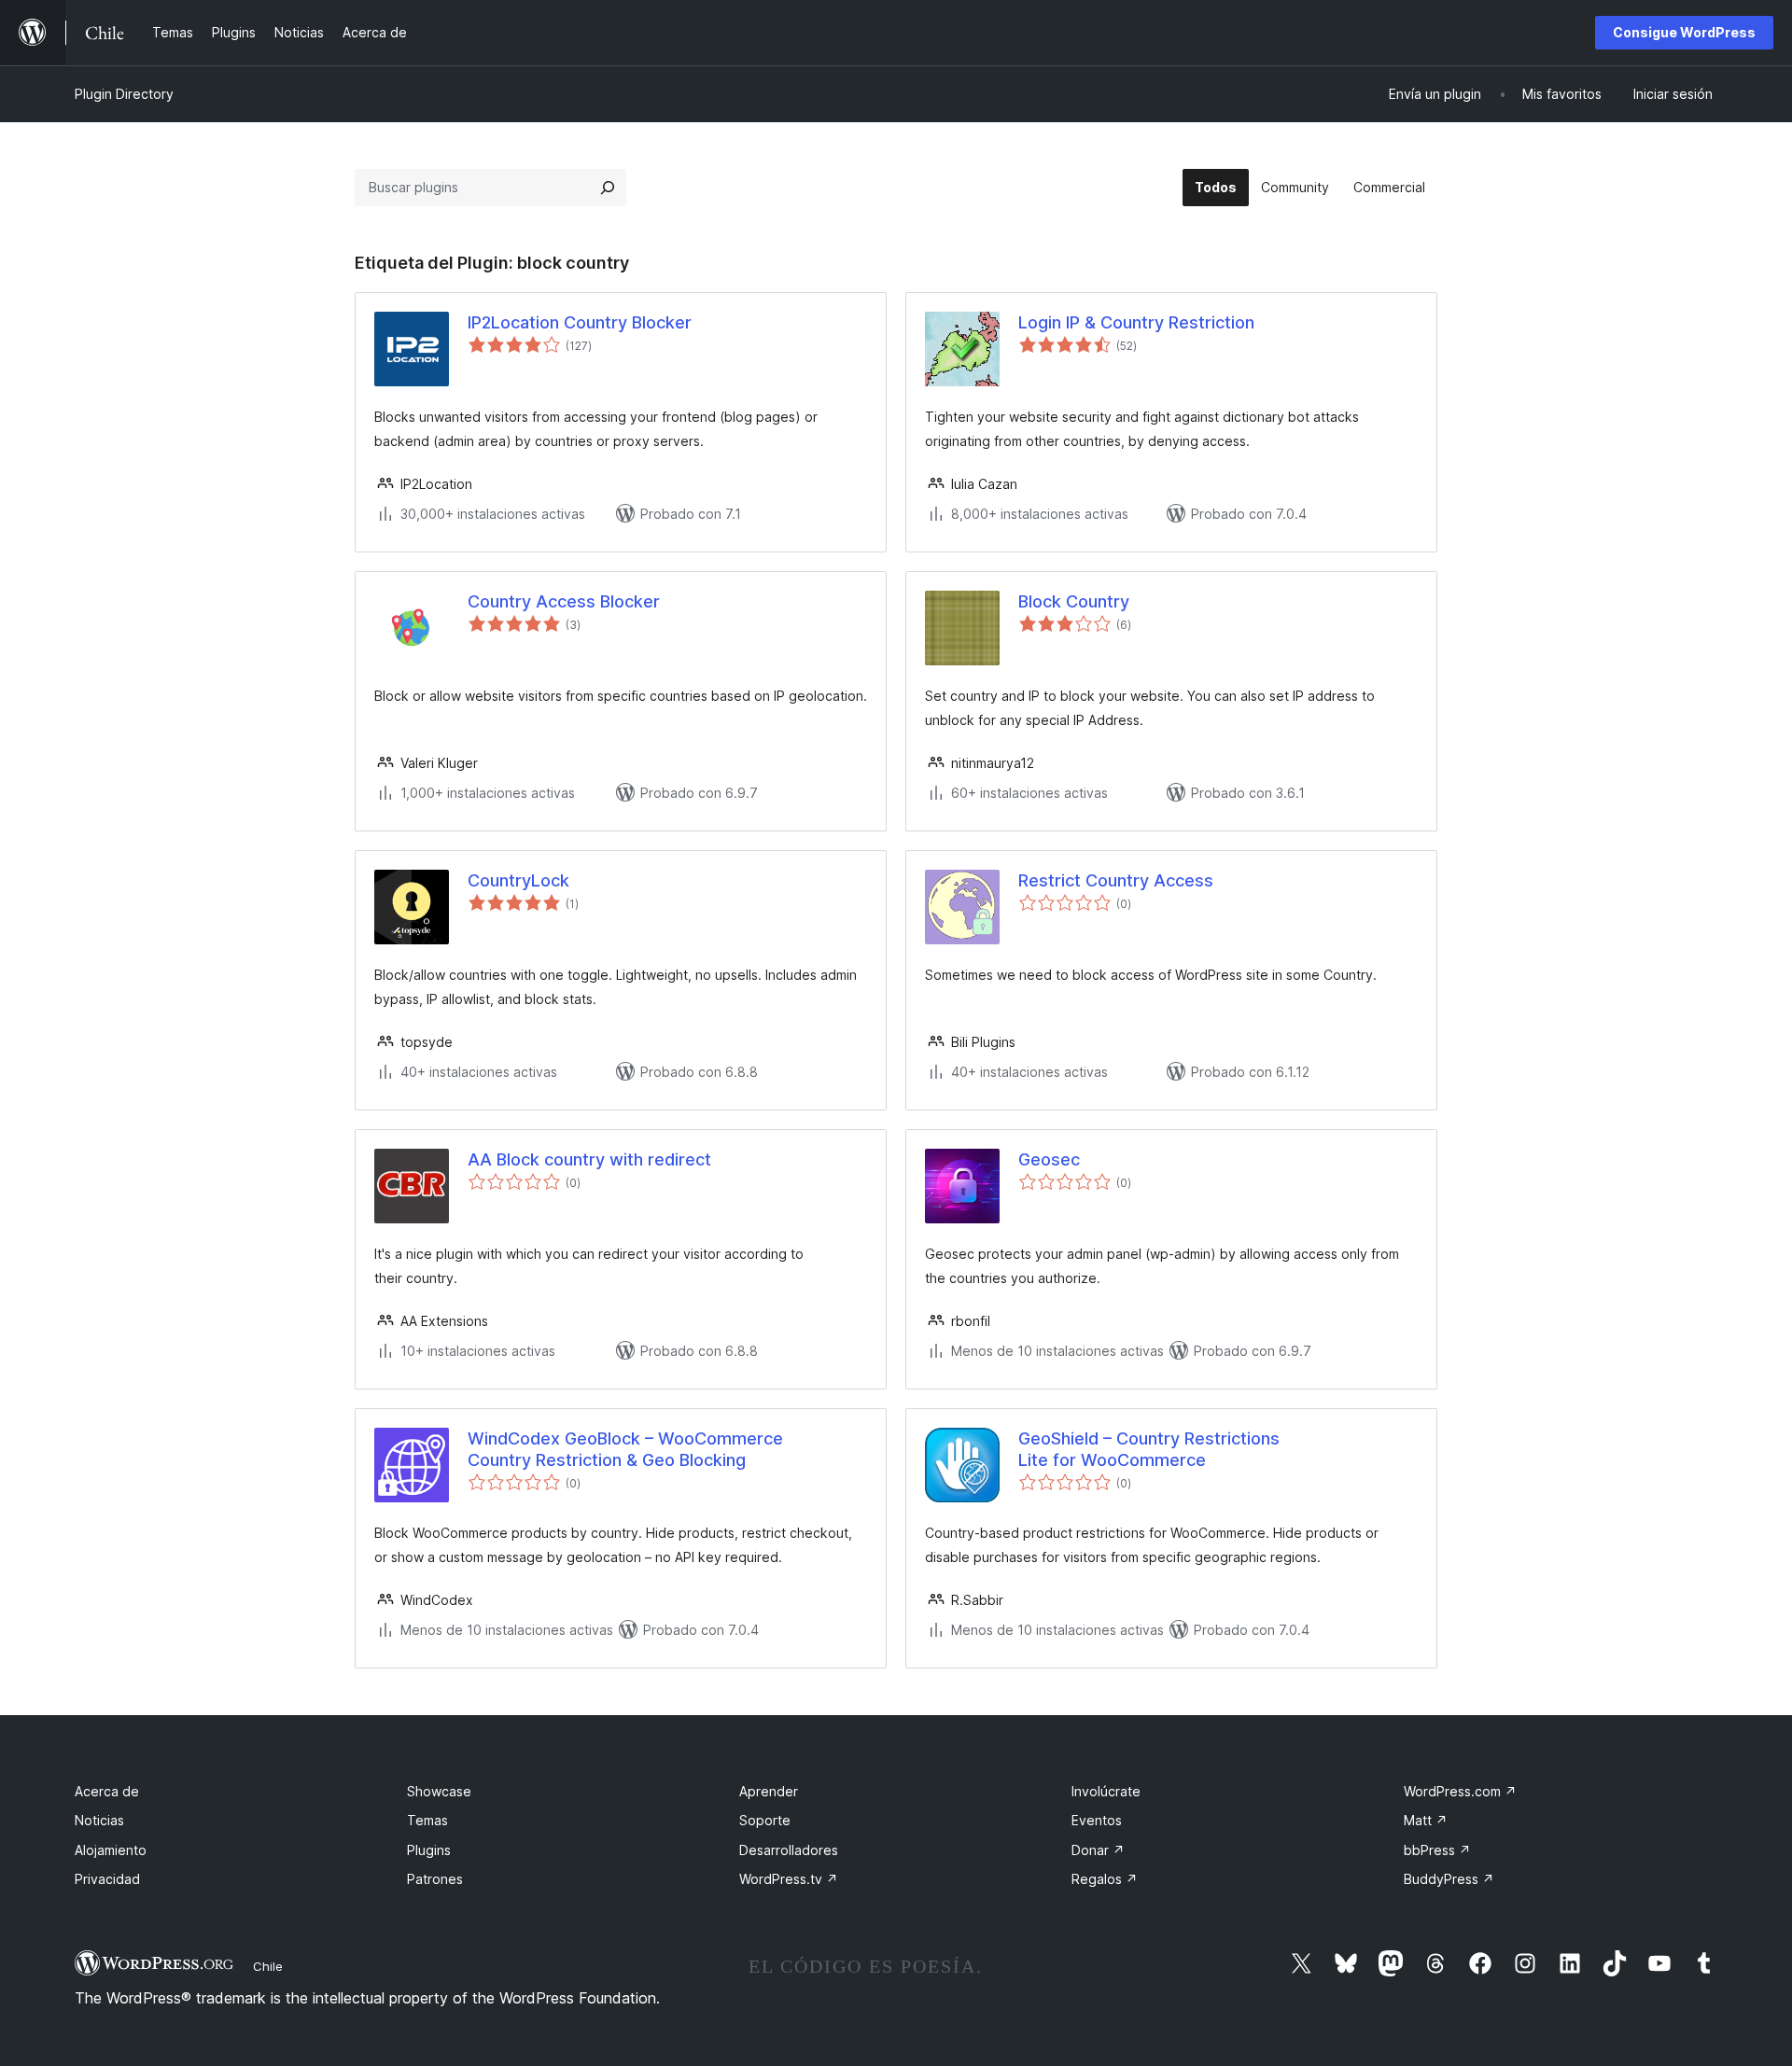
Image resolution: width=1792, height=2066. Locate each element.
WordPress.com (1460, 1791)
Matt (1426, 1820)
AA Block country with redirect (589, 1159)
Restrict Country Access (1116, 880)
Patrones (435, 1879)
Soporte (765, 1820)
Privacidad (107, 1879)
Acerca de (107, 1791)
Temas (427, 1820)
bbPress (1437, 1850)
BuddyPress (1449, 1879)
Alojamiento (111, 1850)
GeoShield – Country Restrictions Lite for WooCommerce (1149, 1449)
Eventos (1097, 1820)
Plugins (429, 1850)
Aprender (769, 1791)
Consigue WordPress (1684, 32)
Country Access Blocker (564, 601)
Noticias (99, 1820)
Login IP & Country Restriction (1136, 322)
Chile (268, 1966)
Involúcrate (1106, 1791)
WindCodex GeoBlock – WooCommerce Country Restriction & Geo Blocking (625, 1449)
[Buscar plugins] (608, 188)
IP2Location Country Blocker (580, 322)
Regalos (1105, 1879)
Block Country (1074, 601)
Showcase (439, 1791)
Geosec (1049, 1159)
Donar (1098, 1850)
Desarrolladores (789, 1850)
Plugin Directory (124, 94)
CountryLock (518, 880)
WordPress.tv (789, 1879)
